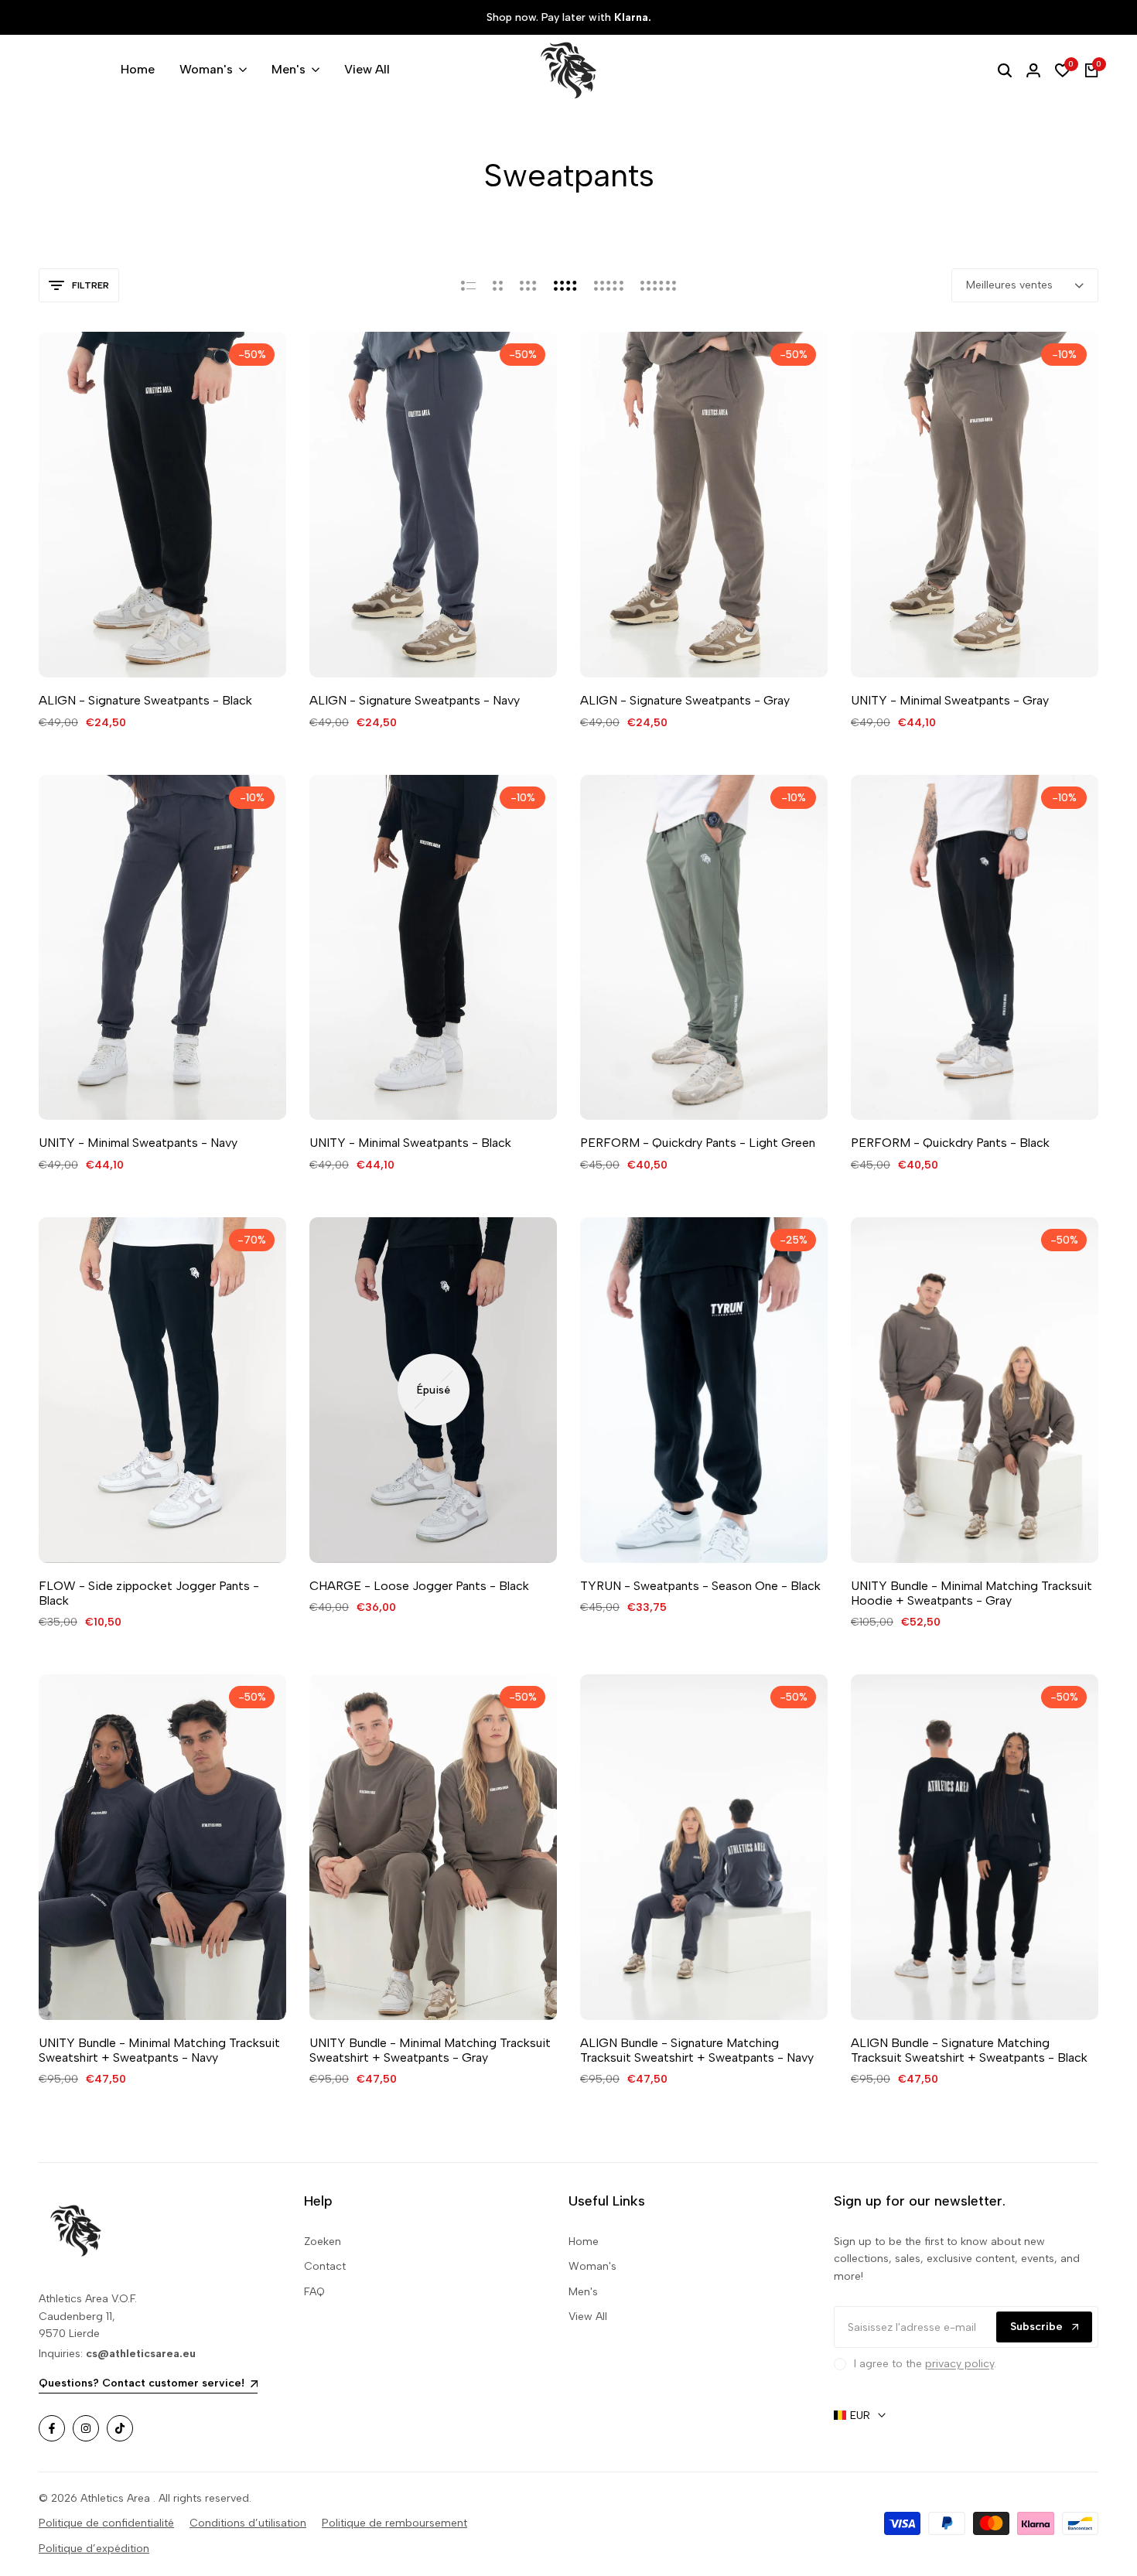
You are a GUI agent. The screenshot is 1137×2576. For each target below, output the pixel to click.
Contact (325, 2266)
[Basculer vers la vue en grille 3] (528, 285)
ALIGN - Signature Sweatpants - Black (145, 700)
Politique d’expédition (94, 2549)
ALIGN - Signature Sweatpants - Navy (415, 700)
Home (584, 2242)
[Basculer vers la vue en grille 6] (658, 285)
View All (588, 2317)
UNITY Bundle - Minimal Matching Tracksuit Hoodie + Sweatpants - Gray (971, 1593)
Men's (583, 2292)
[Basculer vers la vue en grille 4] (565, 285)
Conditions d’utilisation (248, 2523)
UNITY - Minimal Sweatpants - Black (410, 1143)
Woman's (592, 2266)
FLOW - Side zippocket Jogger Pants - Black (149, 1593)
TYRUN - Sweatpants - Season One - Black (700, 1586)
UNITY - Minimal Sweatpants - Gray (950, 700)
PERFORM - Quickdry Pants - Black (950, 1143)
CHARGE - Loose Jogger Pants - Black (419, 1586)
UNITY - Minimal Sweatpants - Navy (138, 1143)
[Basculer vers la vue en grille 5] (609, 285)
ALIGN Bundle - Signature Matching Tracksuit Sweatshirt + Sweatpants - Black (969, 2050)
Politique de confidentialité (106, 2523)
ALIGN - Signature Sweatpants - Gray (685, 700)
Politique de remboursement (394, 2523)
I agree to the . (925, 2364)
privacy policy (959, 2364)
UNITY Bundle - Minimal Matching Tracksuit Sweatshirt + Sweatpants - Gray (430, 2050)
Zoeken (323, 2242)
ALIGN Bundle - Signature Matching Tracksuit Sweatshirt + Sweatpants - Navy (697, 2050)
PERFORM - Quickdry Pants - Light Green (698, 1143)
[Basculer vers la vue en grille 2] (498, 285)
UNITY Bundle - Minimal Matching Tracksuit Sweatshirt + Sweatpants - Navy (159, 2050)
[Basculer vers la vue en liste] (468, 285)
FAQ (314, 2292)
